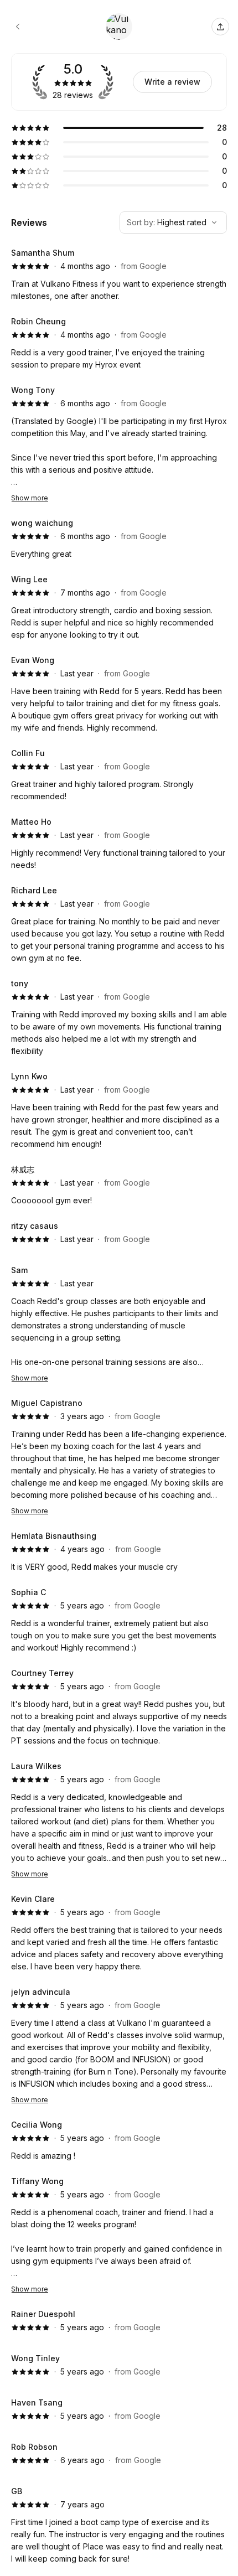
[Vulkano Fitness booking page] (18, 27)
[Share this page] (220, 27)
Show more (30, 498)
